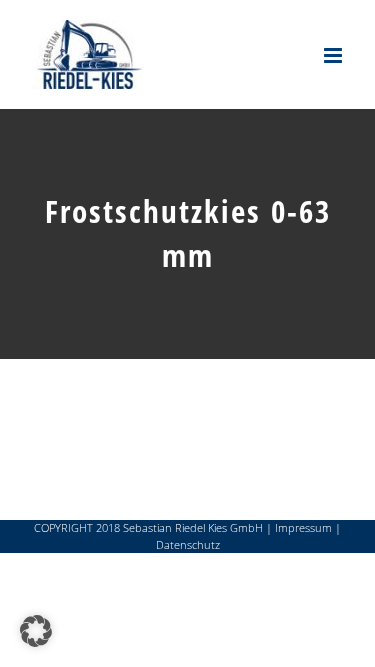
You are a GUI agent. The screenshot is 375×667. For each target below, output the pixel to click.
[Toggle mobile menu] (334, 55)
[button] (36, 631)
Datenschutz (188, 544)
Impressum (303, 527)
